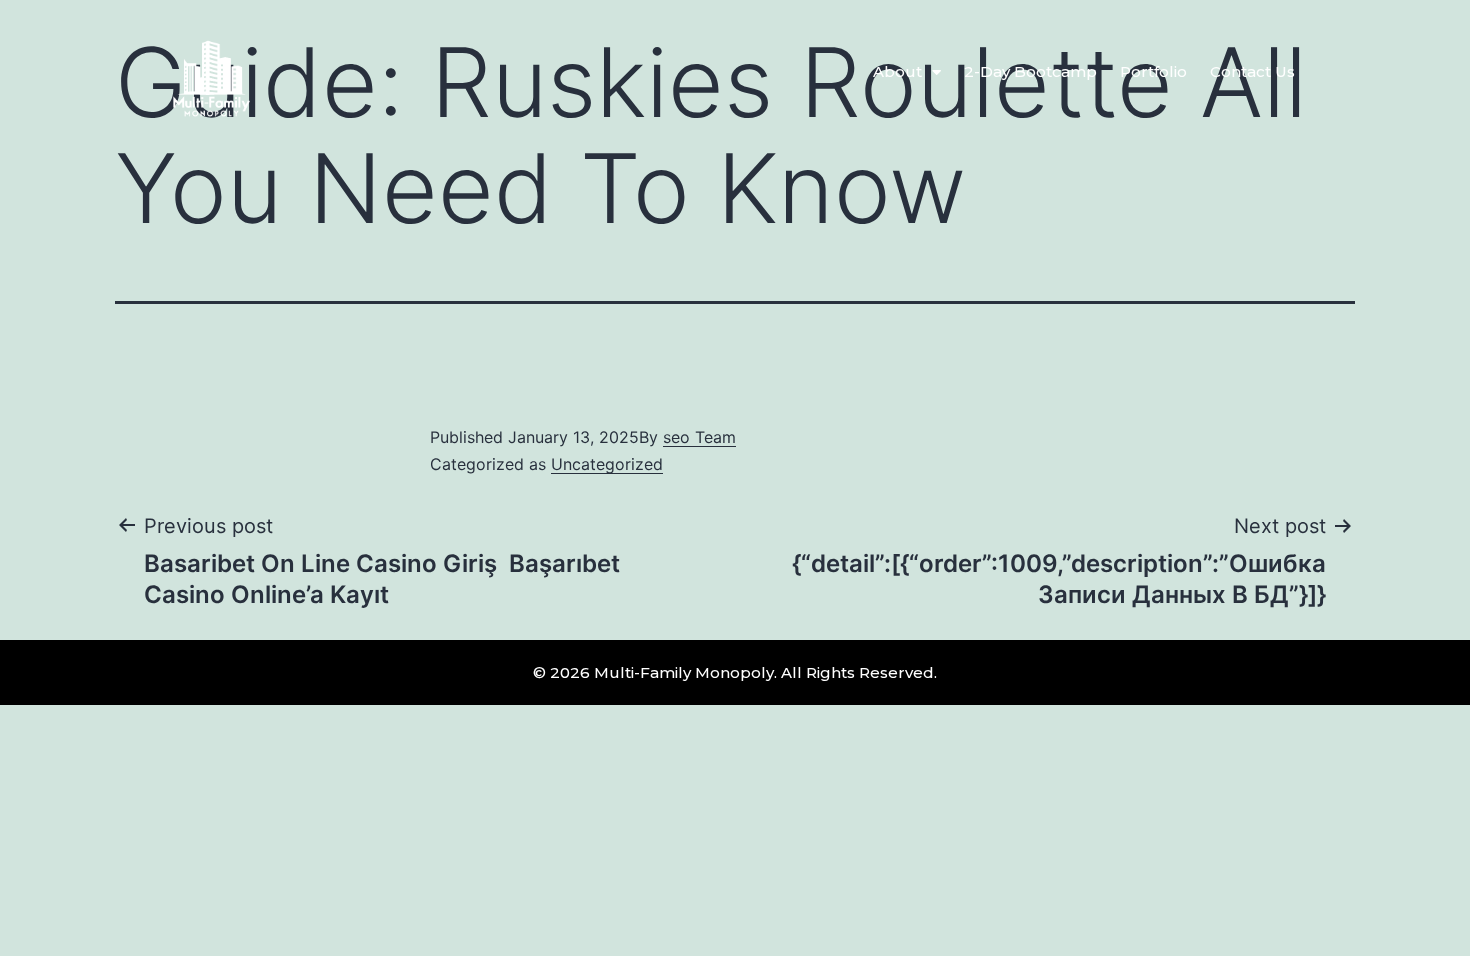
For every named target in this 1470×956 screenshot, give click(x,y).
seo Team (699, 437)
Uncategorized (607, 464)
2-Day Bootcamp (1030, 71)
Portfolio (1153, 71)
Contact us (1252, 71)
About (897, 71)
